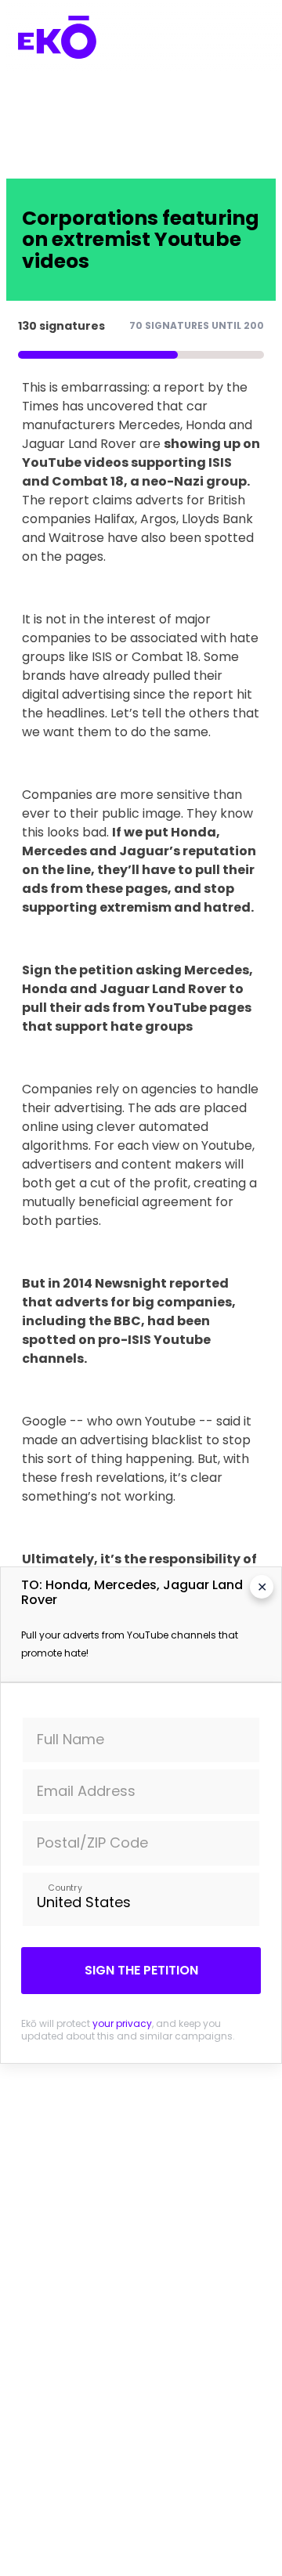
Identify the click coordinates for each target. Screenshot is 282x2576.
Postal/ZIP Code (92, 1843)
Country (65, 1887)
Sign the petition (141, 1970)
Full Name (70, 1739)
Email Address (86, 1791)
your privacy (122, 2023)
